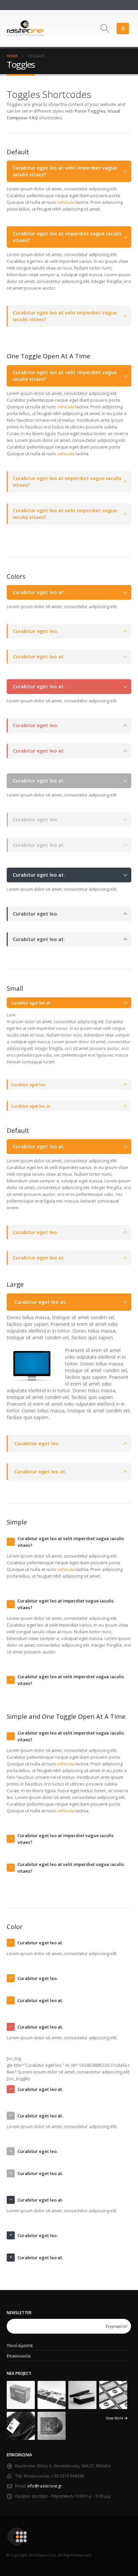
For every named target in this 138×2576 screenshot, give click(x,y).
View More (115, 2418)
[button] (105, 28)
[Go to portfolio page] (21, 2394)
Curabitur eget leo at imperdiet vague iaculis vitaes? (67, 237)
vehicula (66, 202)
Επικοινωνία (19, 2356)
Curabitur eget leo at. (39, 592)
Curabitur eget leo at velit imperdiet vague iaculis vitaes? (65, 171)
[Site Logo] (25, 28)
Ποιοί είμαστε (20, 2345)
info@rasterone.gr (45, 2486)
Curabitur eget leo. (36, 631)
